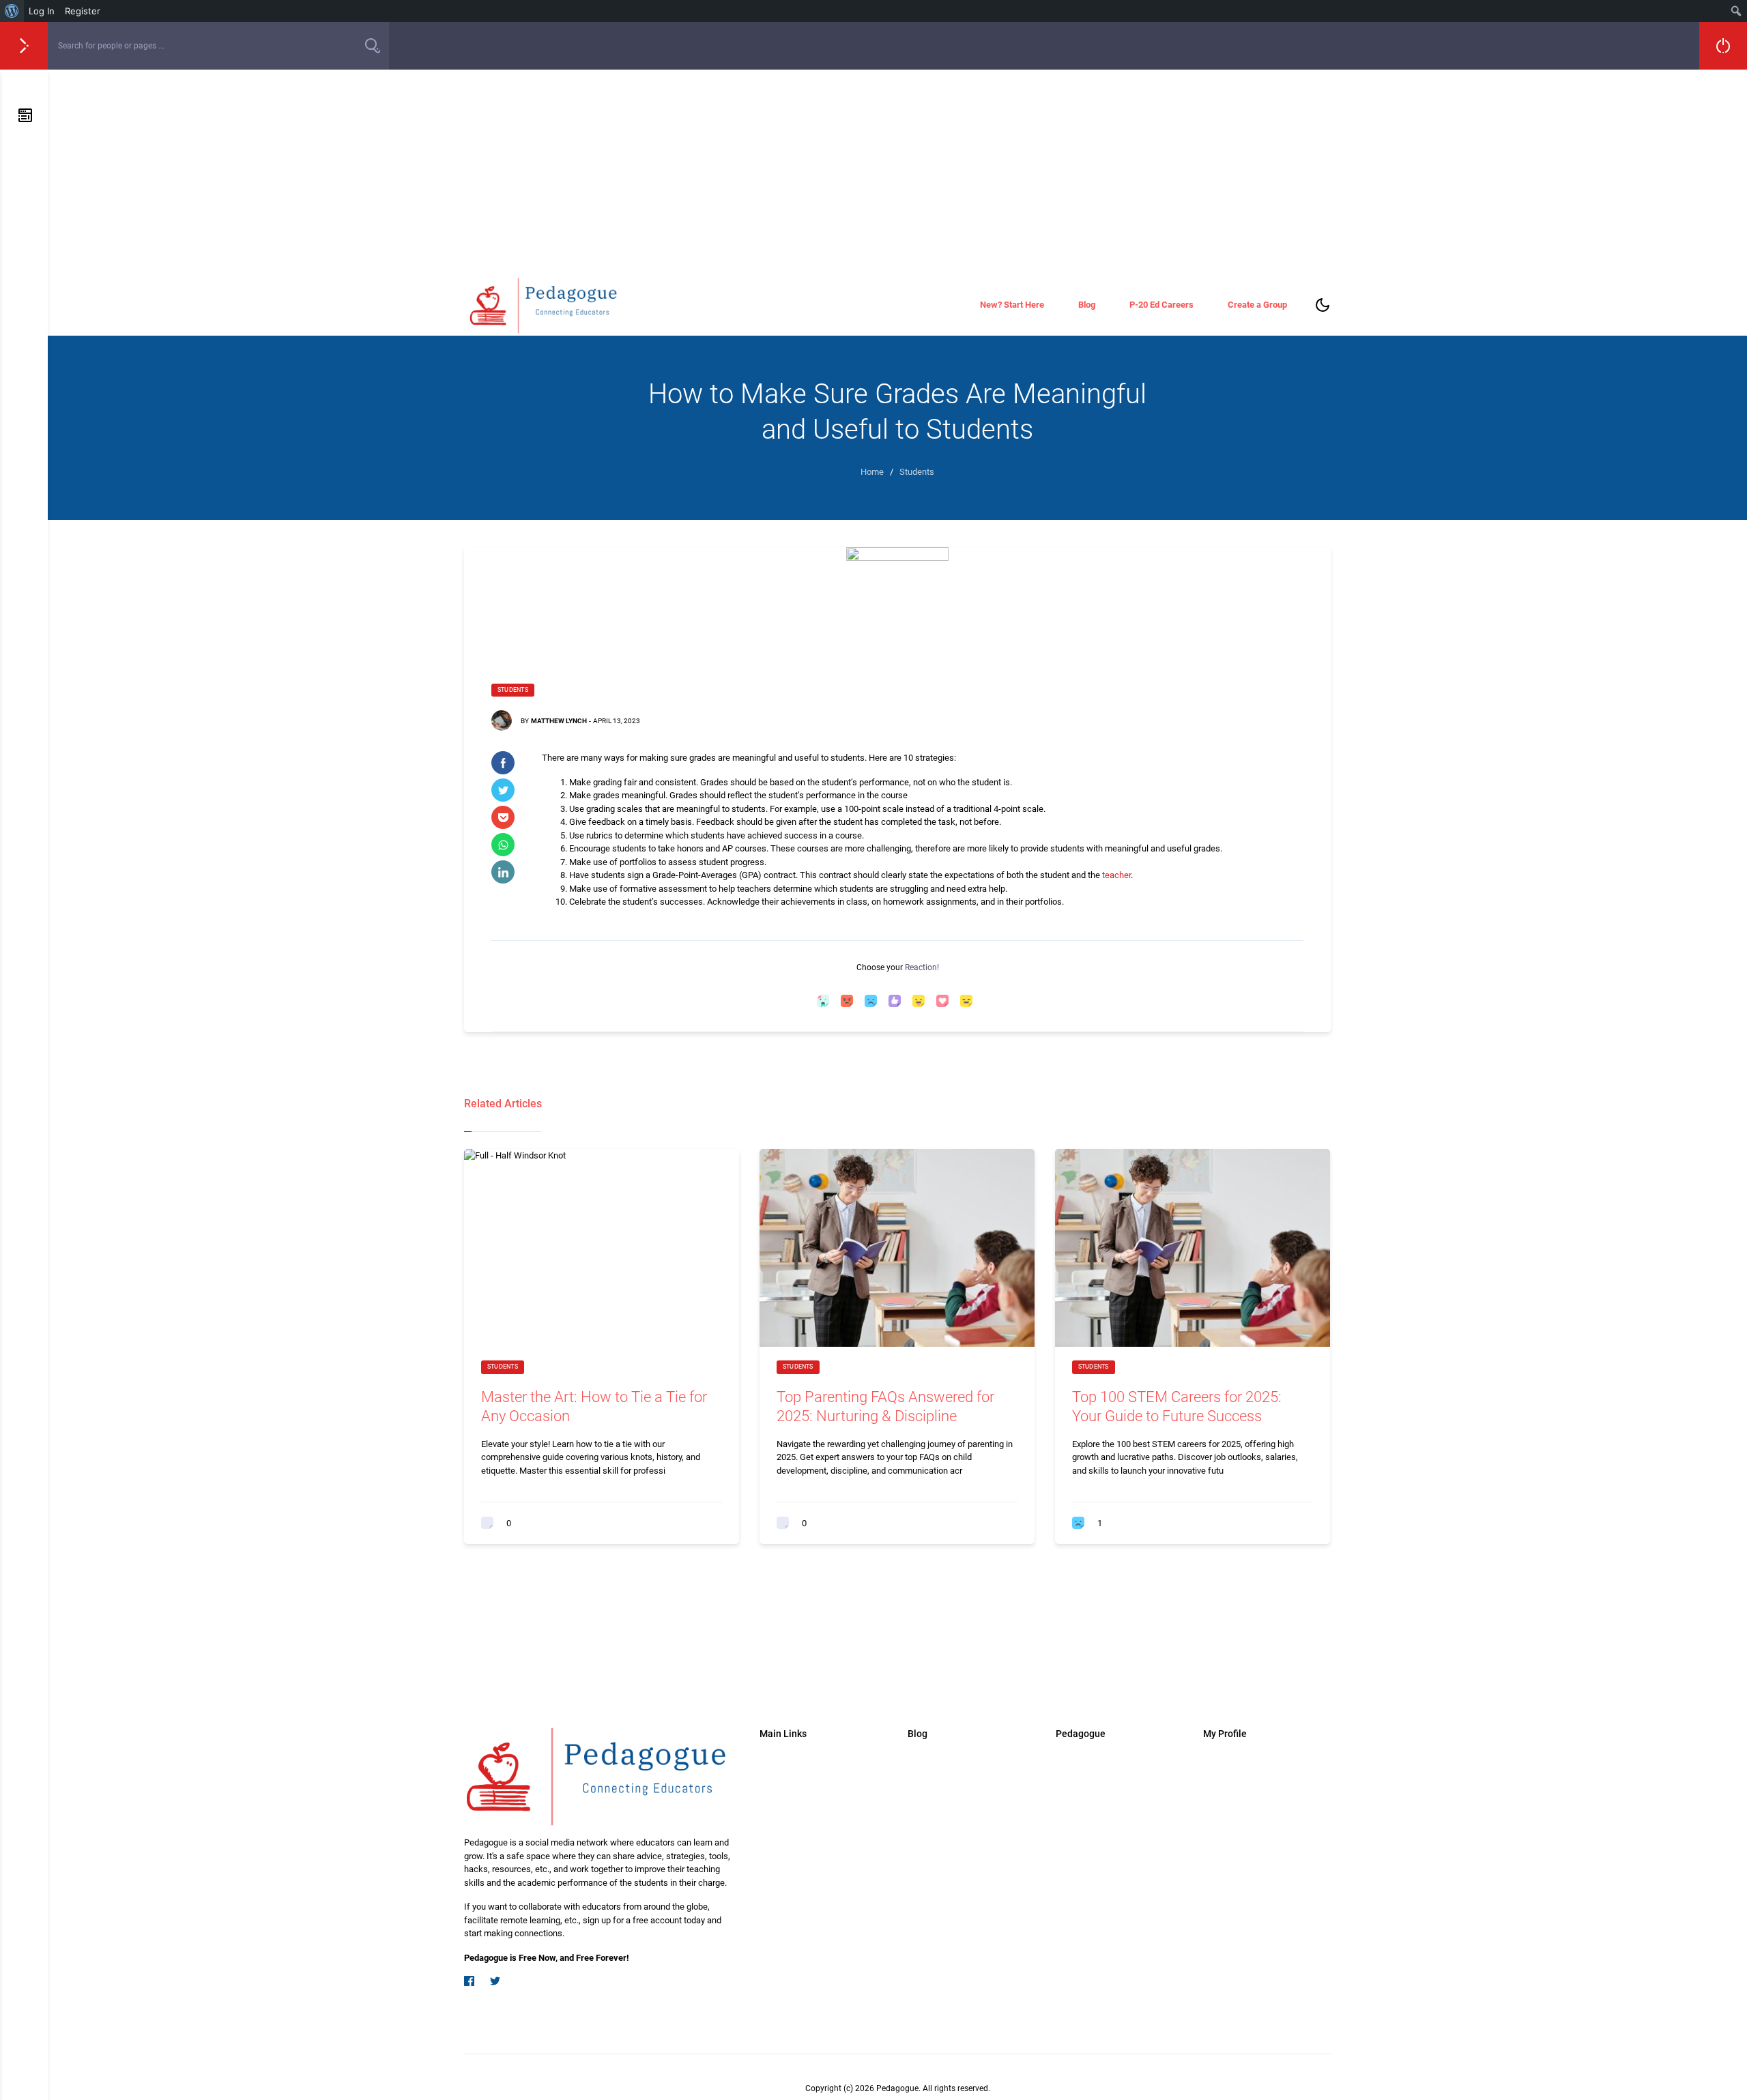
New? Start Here (1012, 305)
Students (513, 690)
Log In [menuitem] (42, 11)
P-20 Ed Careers (1161, 305)
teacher (1116, 875)
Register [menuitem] (83, 11)
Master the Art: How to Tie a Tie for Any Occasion (594, 1407)
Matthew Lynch (559, 721)
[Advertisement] (897, 172)
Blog (1087, 305)
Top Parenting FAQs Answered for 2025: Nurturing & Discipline (885, 1407)
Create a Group (1257, 305)
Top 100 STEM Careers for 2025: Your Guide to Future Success (1177, 1407)
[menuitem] (12, 11)
